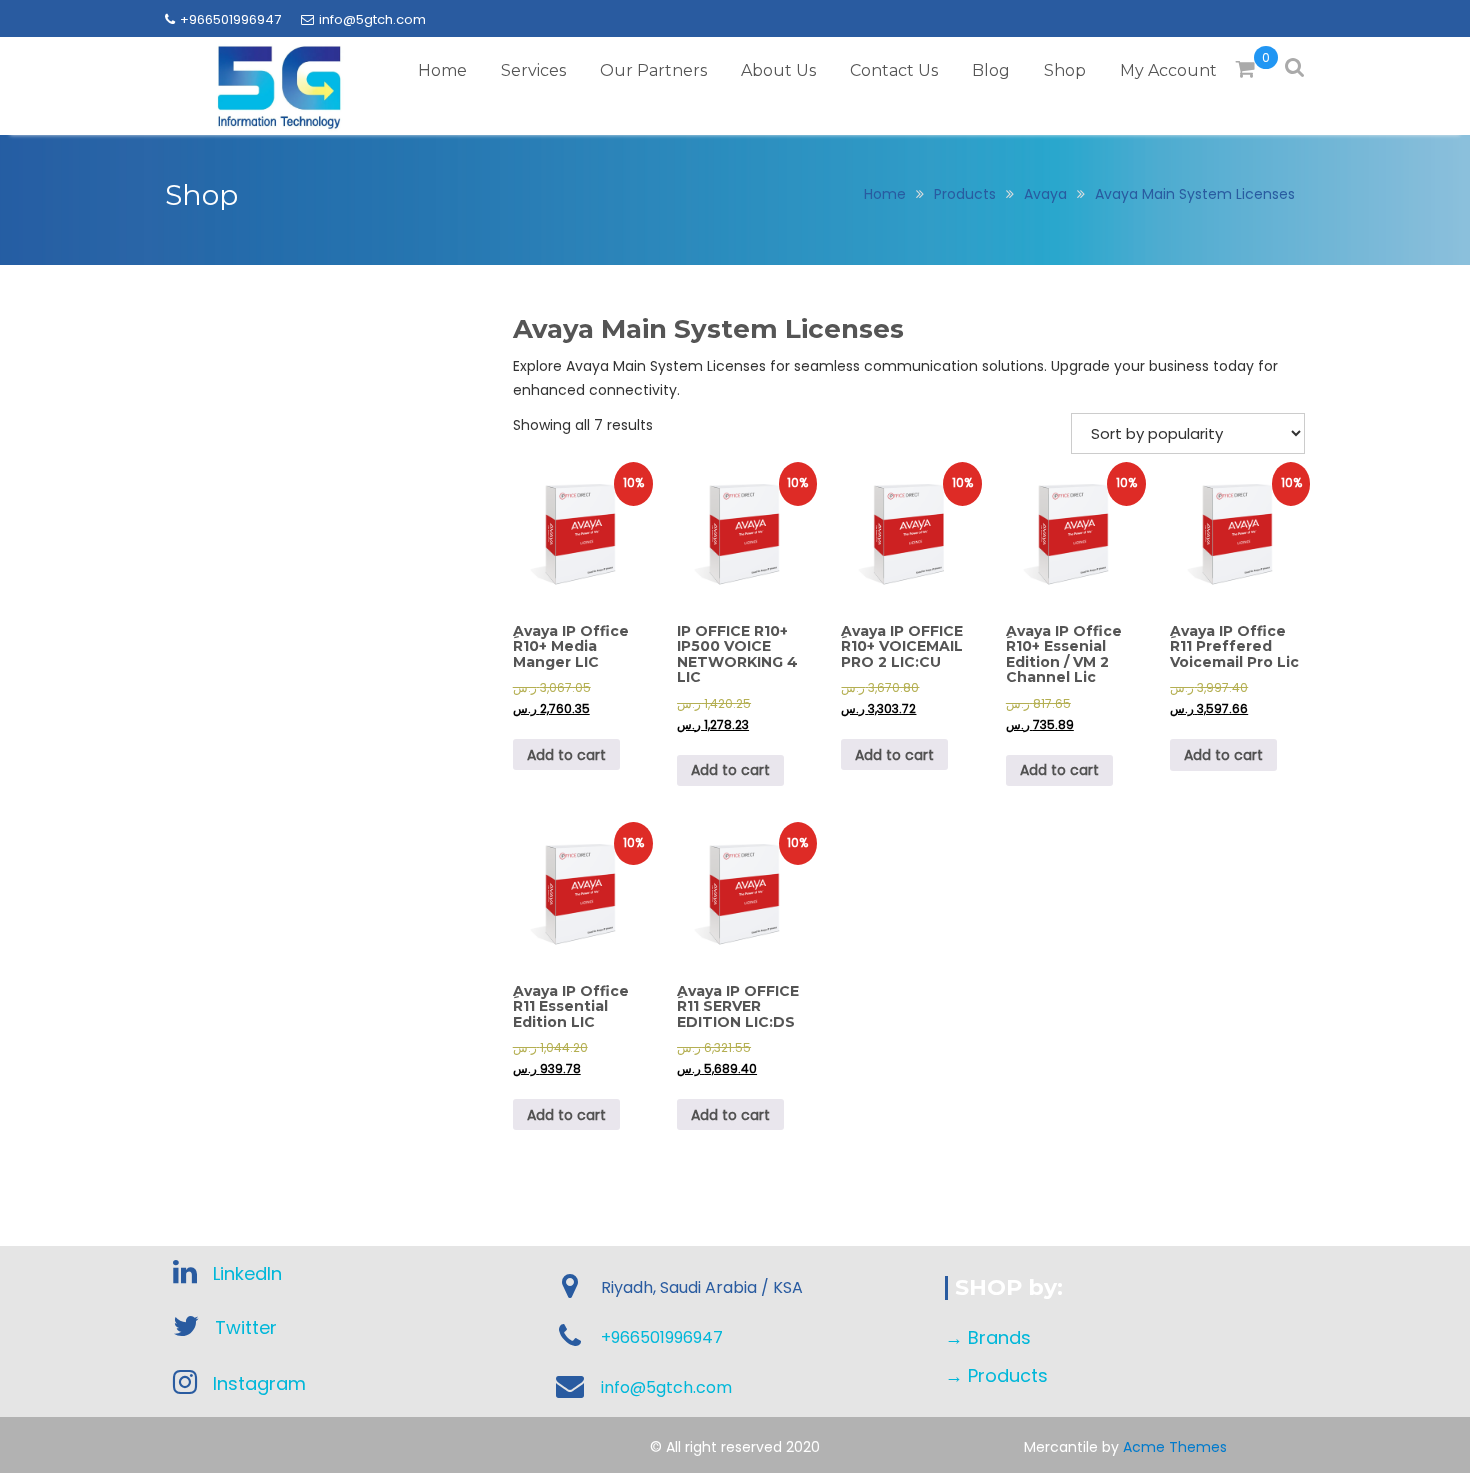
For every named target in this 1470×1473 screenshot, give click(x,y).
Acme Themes (1175, 1447)
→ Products (996, 1375)
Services (533, 70)
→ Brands (988, 1337)
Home (442, 70)
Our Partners (653, 70)
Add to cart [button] (566, 755)
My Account (1168, 70)
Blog (991, 70)
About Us (778, 70)
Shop (1065, 70)
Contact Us (894, 70)
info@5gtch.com (372, 19)
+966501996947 (230, 19)
